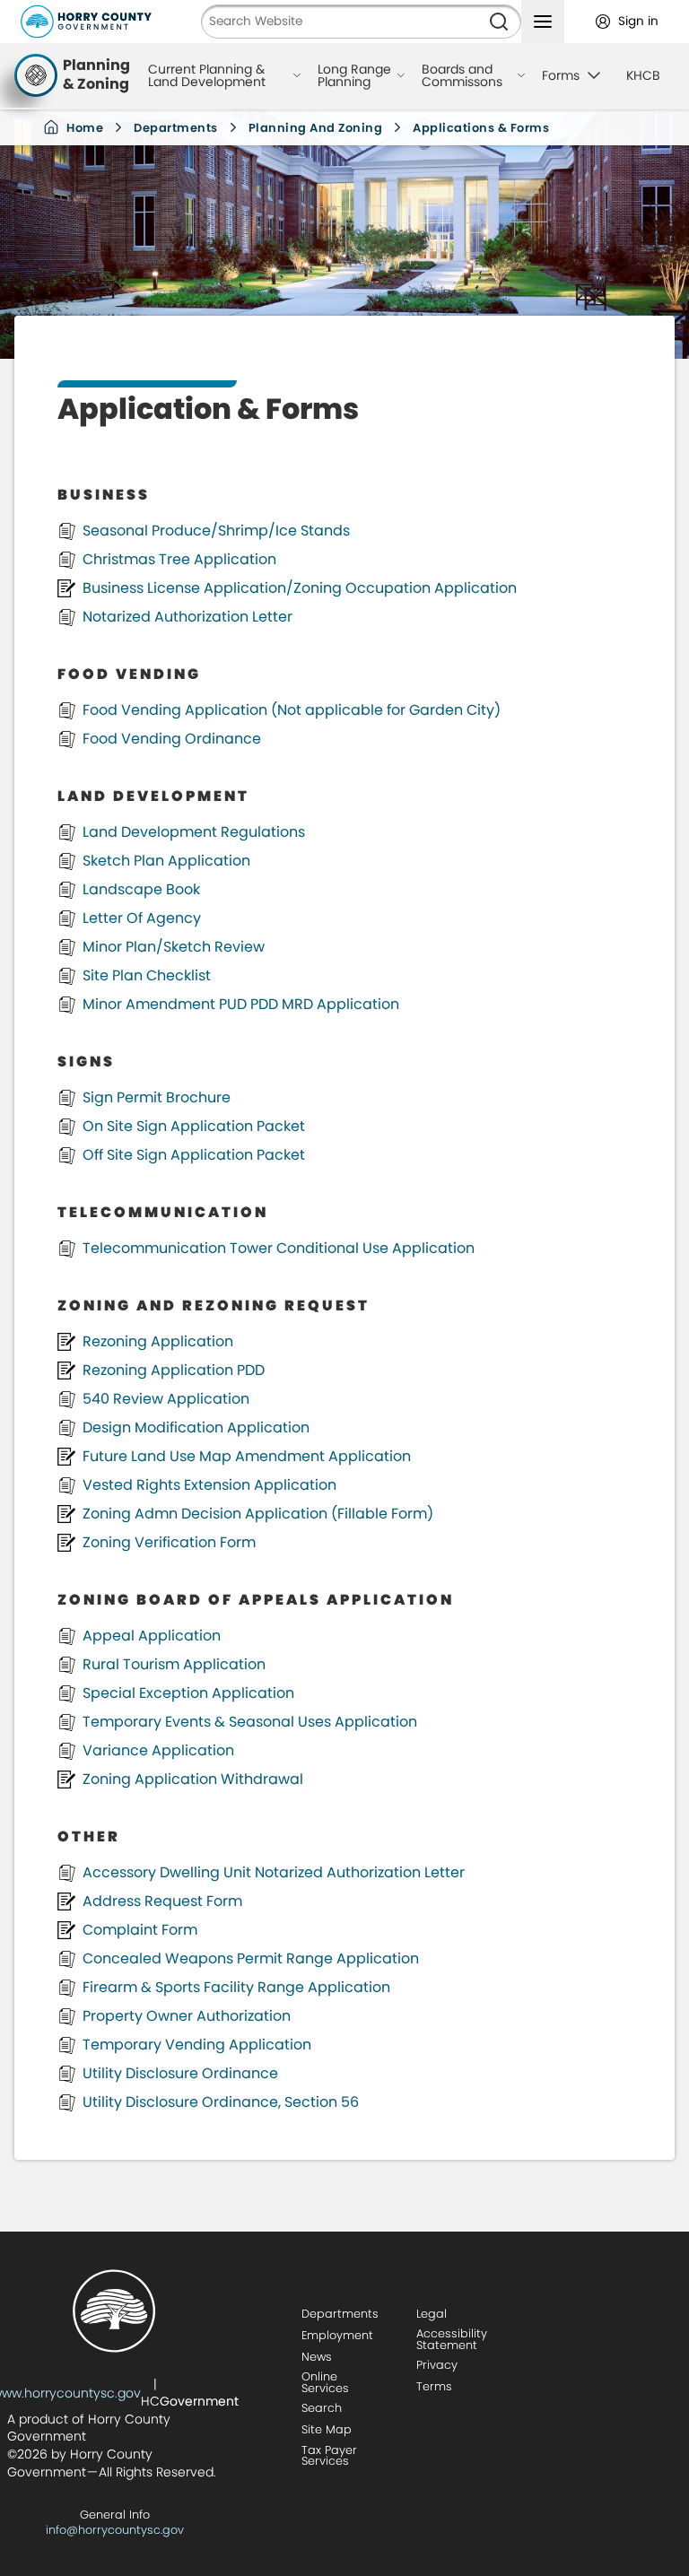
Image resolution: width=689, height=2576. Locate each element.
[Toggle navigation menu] (543, 22)
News (317, 2357)
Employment (337, 2335)
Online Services (325, 2382)
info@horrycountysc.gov (115, 2530)
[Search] (499, 22)
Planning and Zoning (316, 128)
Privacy (437, 2365)
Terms (434, 2386)
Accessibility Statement (452, 2339)
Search (322, 2408)
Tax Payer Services (329, 2456)
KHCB (643, 75)
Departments (176, 128)
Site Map (327, 2429)
